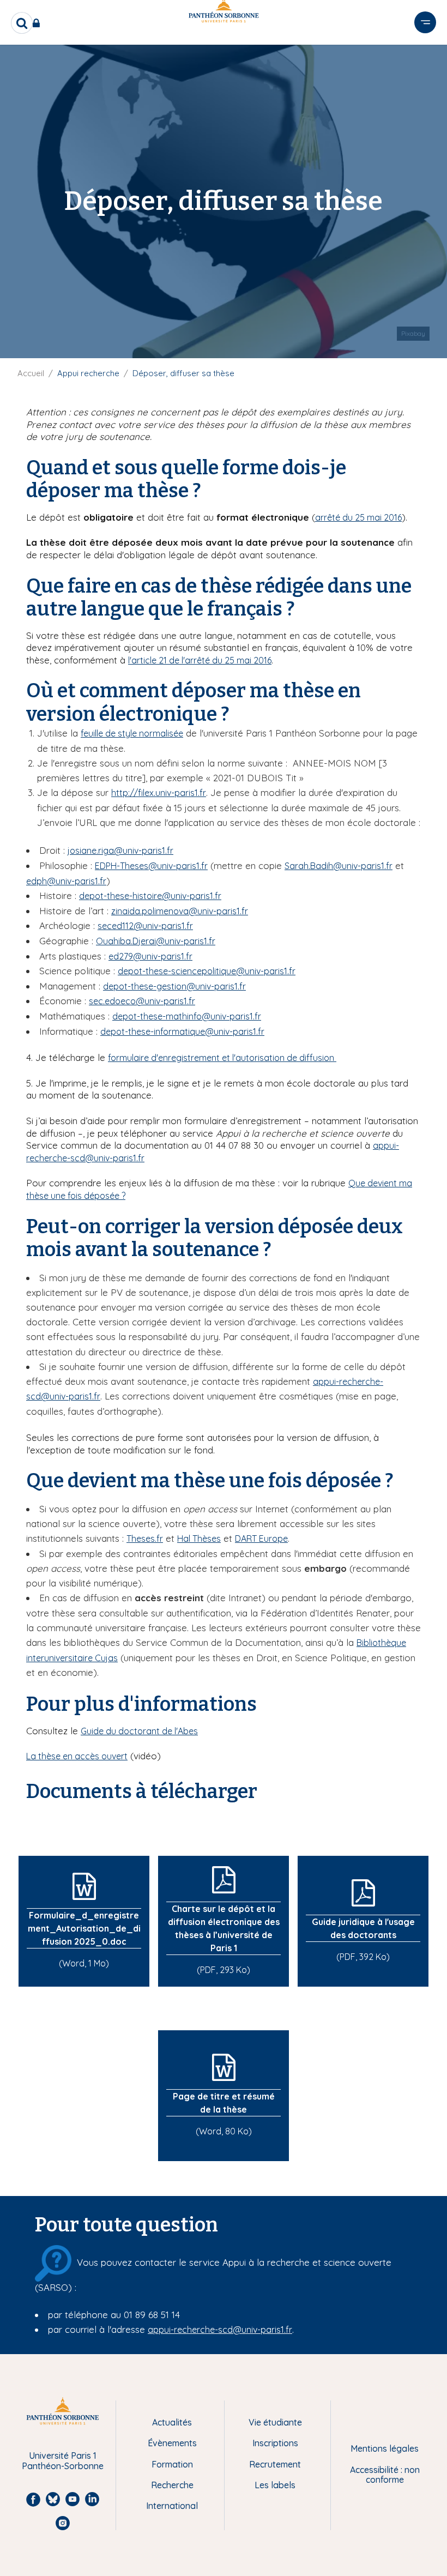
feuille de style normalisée (132, 733)
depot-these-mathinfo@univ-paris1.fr (187, 1016)
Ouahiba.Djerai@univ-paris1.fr (156, 941)
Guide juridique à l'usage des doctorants (363, 1928)
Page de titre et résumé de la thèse (224, 2103)
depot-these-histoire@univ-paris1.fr (150, 896)
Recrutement (275, 2464)
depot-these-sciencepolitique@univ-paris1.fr (207, 971)
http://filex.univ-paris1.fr (159, 793)
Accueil (31, 373)
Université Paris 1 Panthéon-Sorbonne (63, 2461)
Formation (172, 2464)
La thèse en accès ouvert (77, 1756)
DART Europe (261, 1539)
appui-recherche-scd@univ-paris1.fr (220, 2330)
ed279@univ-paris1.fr (150, 956)
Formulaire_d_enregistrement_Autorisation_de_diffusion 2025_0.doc (84, 1928)
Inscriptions (275, 2443)
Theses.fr (145, 1539)
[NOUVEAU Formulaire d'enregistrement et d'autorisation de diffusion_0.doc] (335, 1058)
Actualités (172, 2422)
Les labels (275, 2485)
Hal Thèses (199, 1539)
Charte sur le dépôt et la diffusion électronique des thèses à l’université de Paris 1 (224, 1928)
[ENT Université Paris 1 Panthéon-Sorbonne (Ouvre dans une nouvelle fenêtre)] (38, 23)
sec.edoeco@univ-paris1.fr (142, 1001)
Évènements (172, 2443)
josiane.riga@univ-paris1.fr (120, 850)
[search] (22, 23)
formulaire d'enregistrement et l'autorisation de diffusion (221, 1058)
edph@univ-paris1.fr (66, 881)
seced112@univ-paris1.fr (145, 926)
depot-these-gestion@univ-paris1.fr (174, 986)
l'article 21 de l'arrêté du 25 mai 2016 (200, 660)
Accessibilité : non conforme (385, 2475)
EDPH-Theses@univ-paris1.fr (151, 866)
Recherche (172, 2485)
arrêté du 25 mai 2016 (358, 517)
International (172, 2506)
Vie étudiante (275, 2422)
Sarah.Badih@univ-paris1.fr (339, 866)
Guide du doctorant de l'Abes (139, 1731)
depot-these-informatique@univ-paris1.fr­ (182, 1031)
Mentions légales (385, 2448)
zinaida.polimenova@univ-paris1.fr (180, 911)
